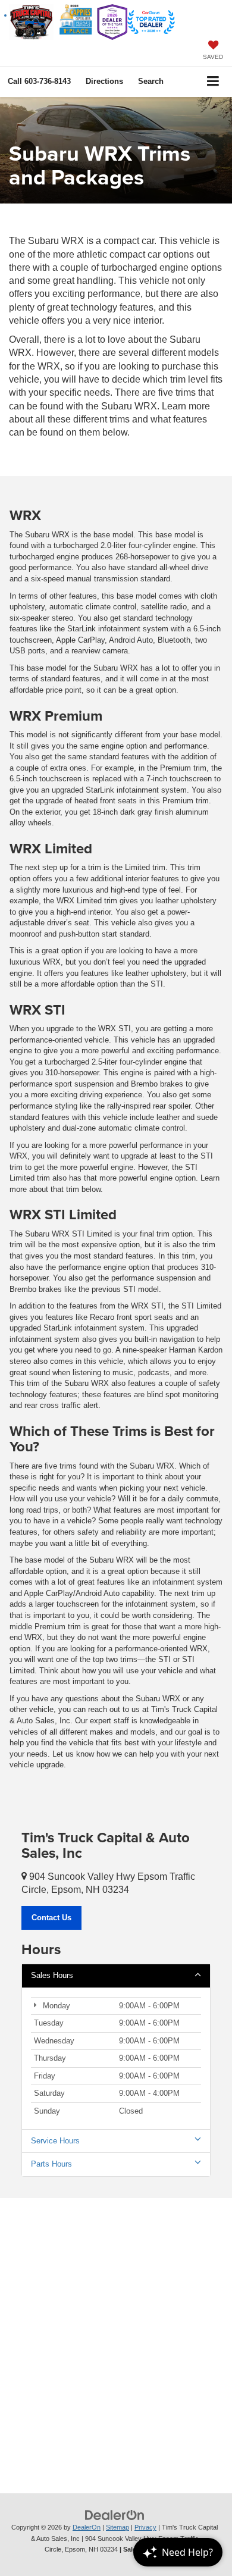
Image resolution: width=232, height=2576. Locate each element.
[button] (39, 81)
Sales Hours (52, 1975)
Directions (104, 81)
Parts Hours (51, 2164)
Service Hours (55, 2141)
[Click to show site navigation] (213, 82)
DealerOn (87, 2527)
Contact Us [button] (51, 1918)
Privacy (145, 2527)
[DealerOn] (115, 2515)
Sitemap (117, 2527)
